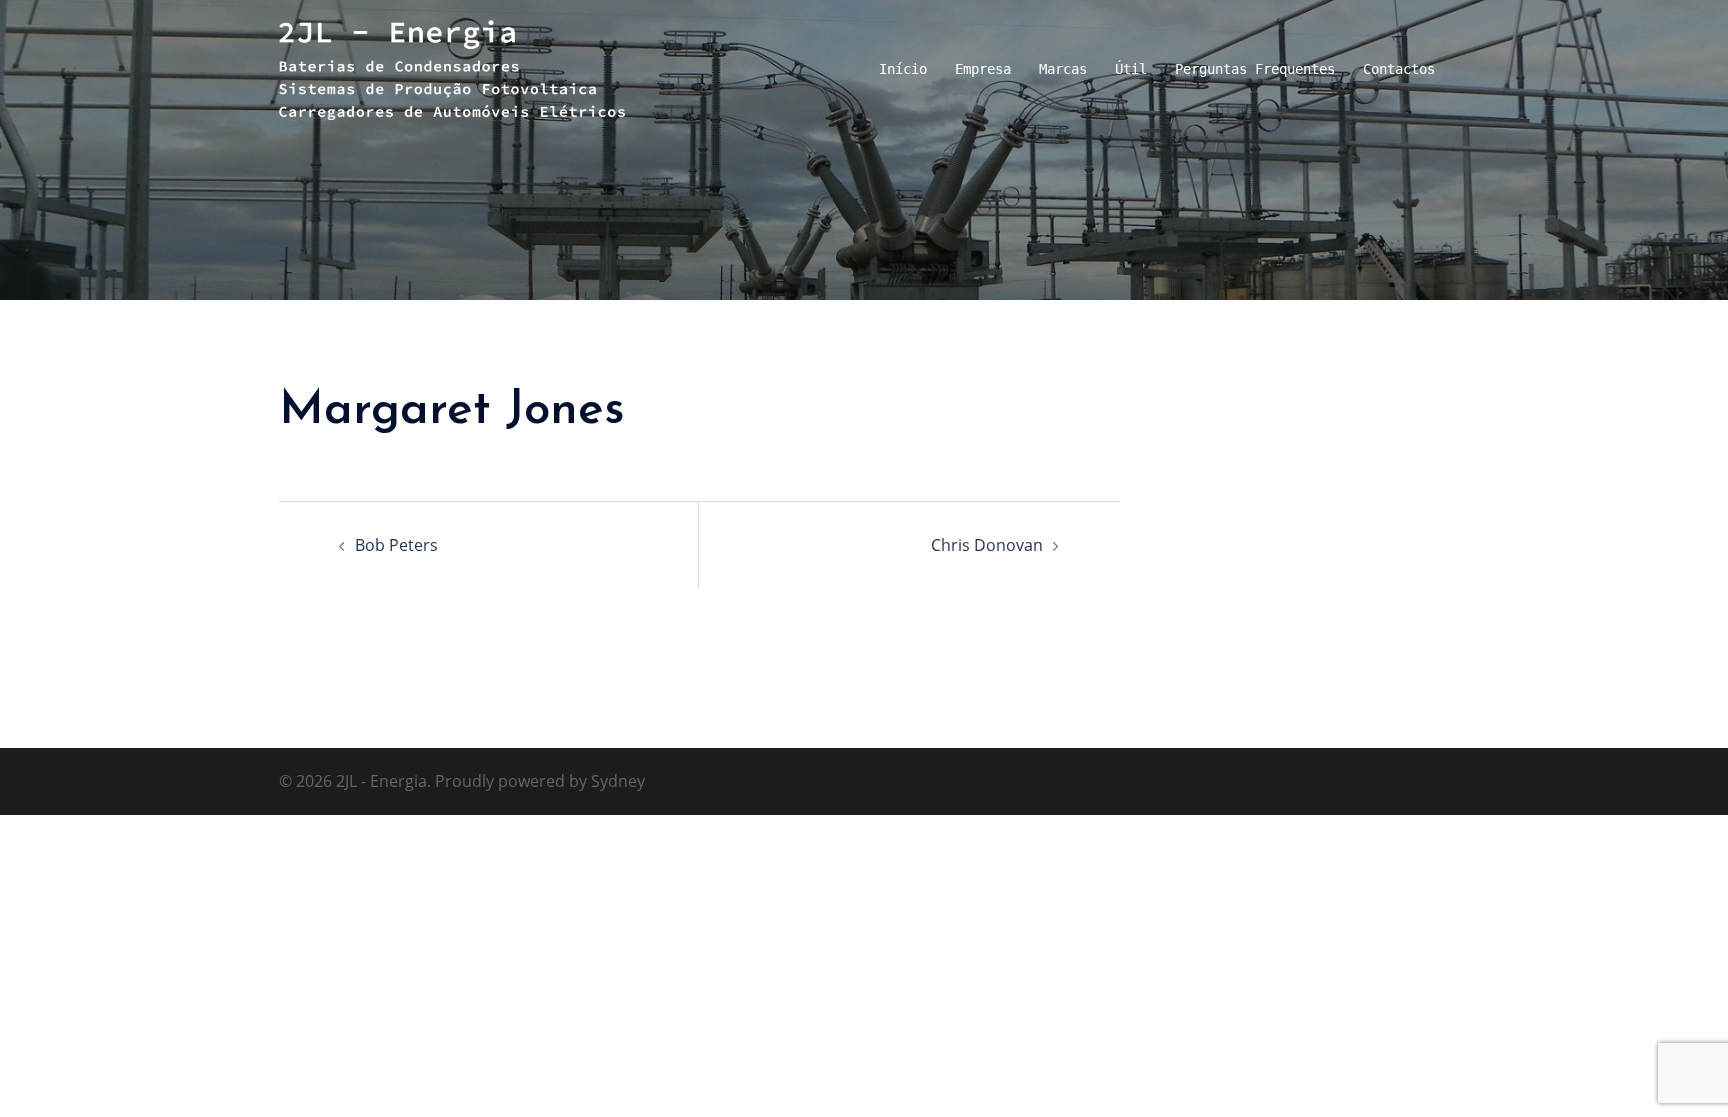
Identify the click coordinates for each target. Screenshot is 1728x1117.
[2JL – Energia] (452, 68)
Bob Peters (396, 545)
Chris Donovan (987, 545)
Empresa (983, 69)
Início (903, 69)
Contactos (1399, 69)
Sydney (618, 781)
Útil (1131, 69)
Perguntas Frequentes (1255, 69)
